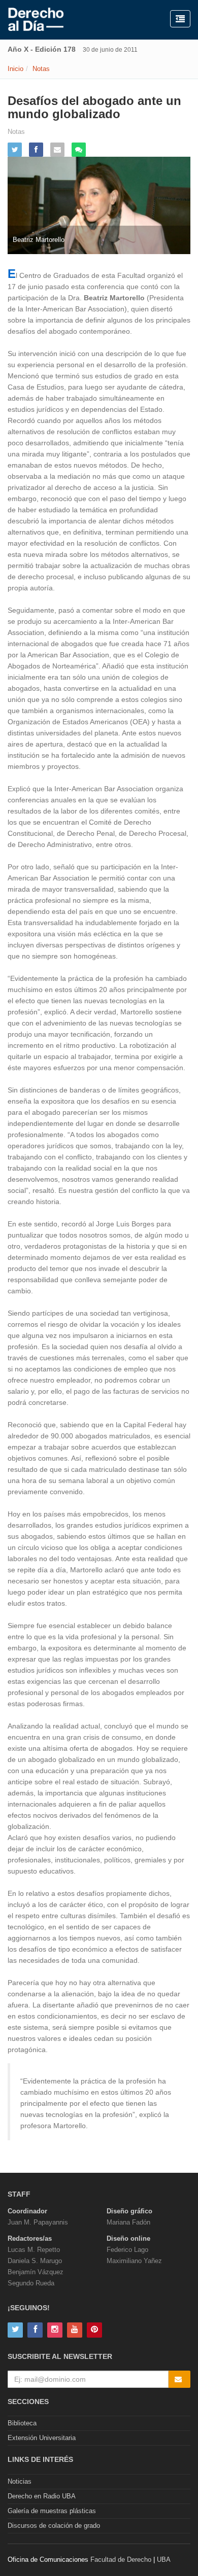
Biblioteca (22, 2423)
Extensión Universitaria (42, 2438)
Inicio (15, 69)
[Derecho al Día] (36, 20)
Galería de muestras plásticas (52, 2511)
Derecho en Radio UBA (42, 2496)
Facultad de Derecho (121, 2560)
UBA (164, 2560)
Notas (41, 69)
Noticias (20, 2481)
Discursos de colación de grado (54, 2526)
